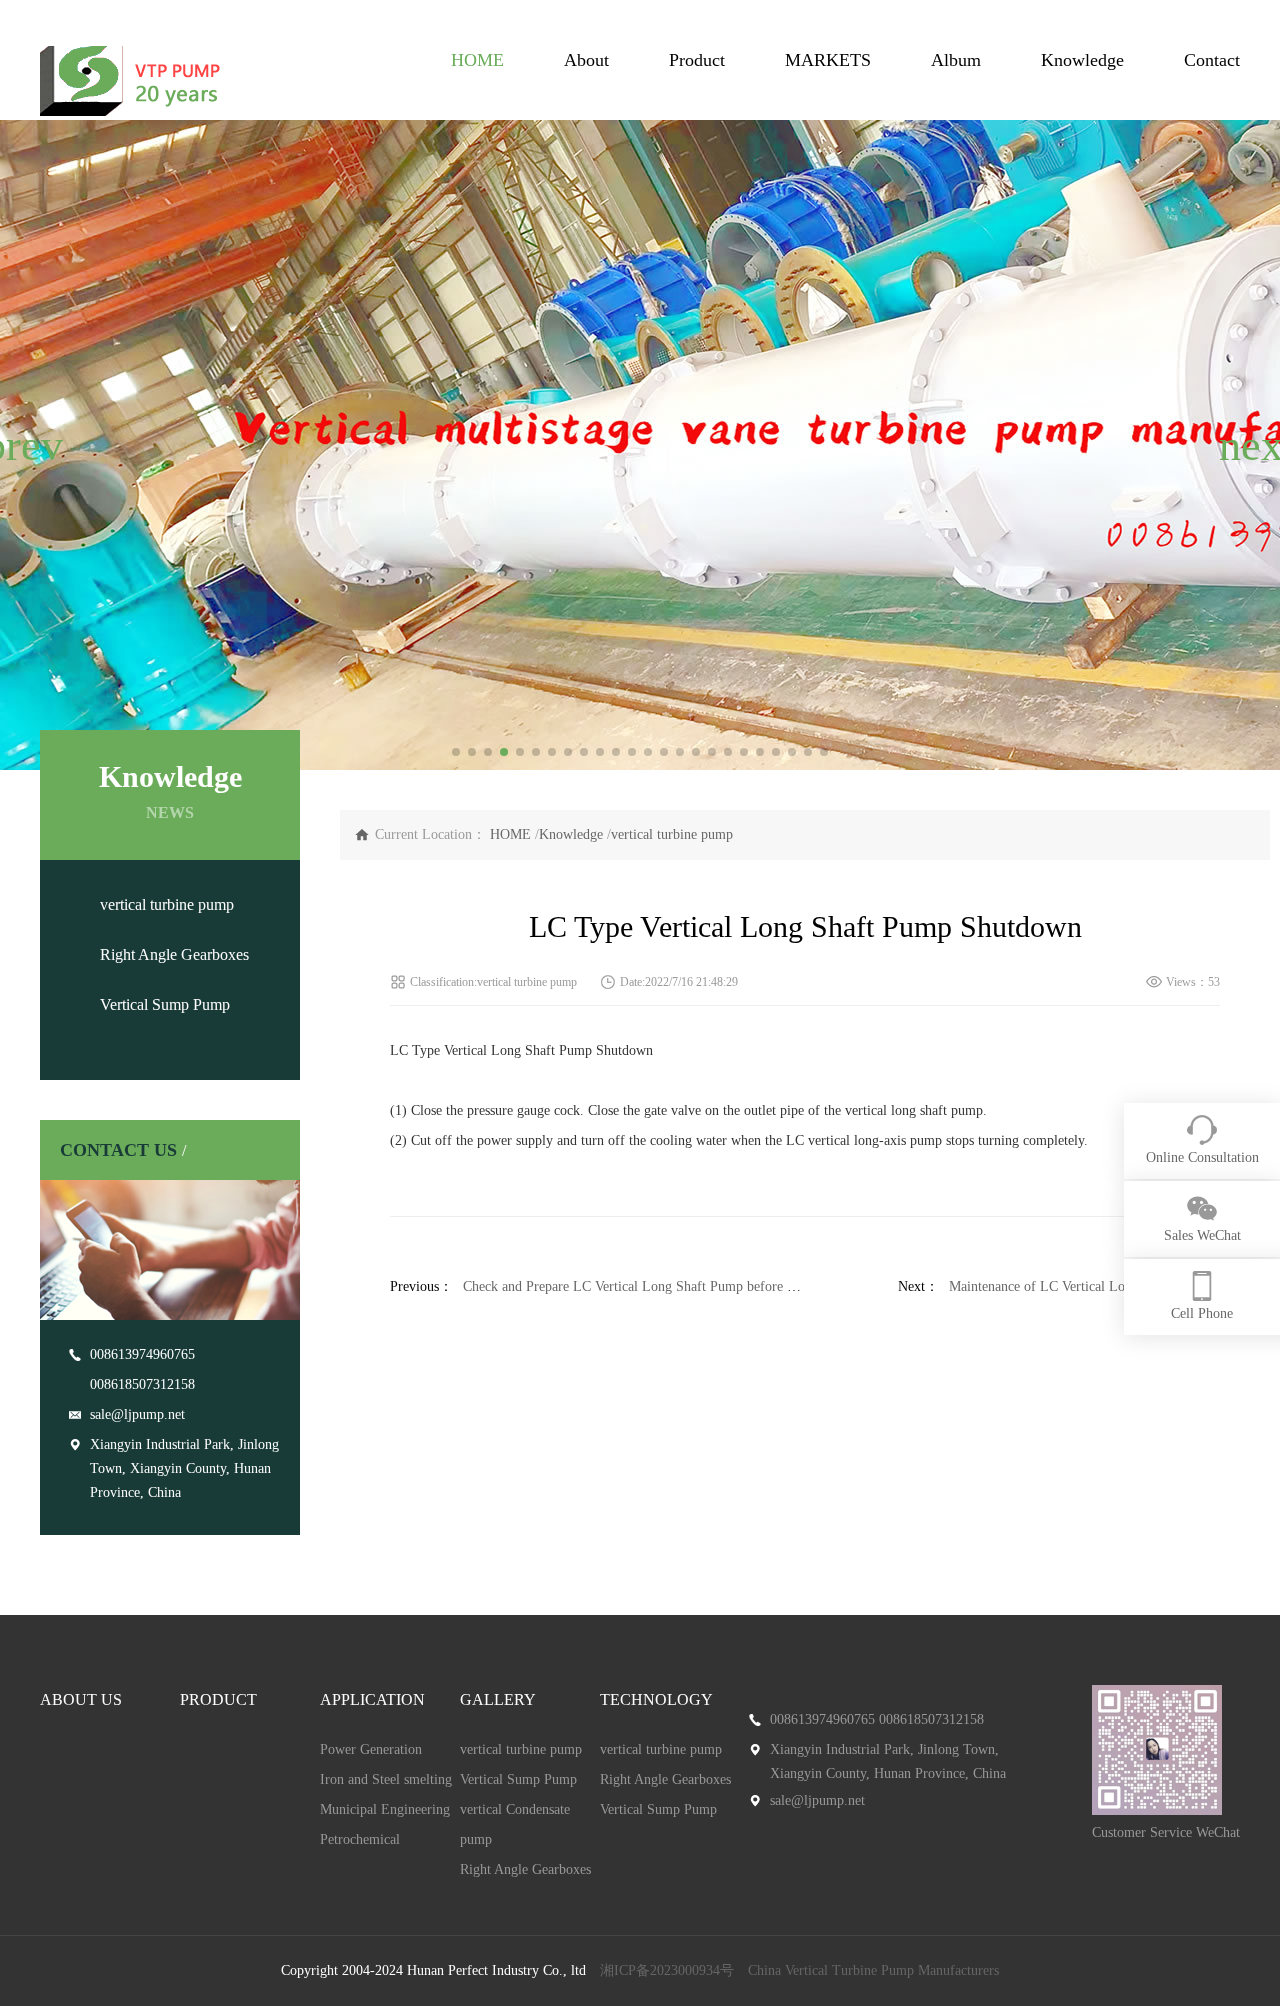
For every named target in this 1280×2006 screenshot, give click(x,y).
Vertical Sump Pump (165, 1004)
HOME (477, 60)
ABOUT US (81, 1699)
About (586, 60)
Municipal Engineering (385, 1809)
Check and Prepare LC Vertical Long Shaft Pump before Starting (647, 1286)
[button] (23, 445)
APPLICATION (372, 1699)
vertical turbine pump (167, 904)
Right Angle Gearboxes (174, 954)
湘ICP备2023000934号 (667, 1970)
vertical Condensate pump (515, 1824)
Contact (1212, 60)
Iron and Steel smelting (386, 1779)
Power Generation (371, 1749)
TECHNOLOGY (656, 1699)
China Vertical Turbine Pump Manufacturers (873, 1970)
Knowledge (1082, 60)
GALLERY (498, 1699)
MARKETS (828, 60)
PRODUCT (218, 1699)
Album (956, 60)
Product (697, 60)
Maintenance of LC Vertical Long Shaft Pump (1079, 1286)
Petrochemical (360, 1839)
